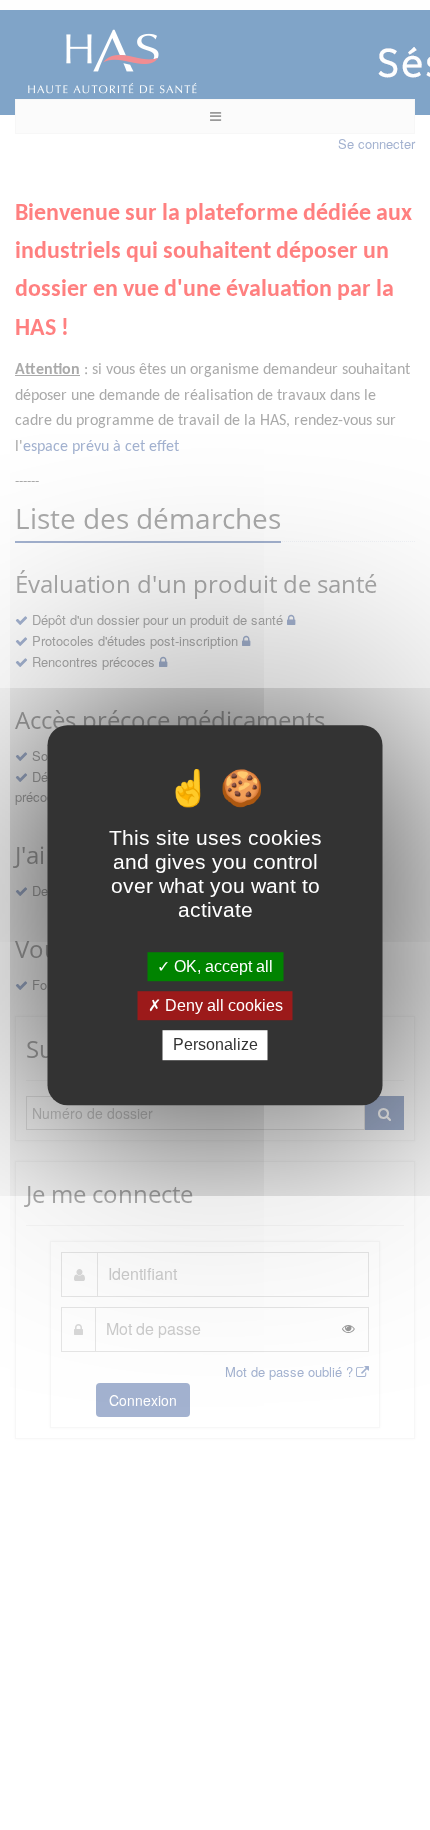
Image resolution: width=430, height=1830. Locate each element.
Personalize (215, 1045)
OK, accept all (221, 966)
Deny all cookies (222, 1005)
